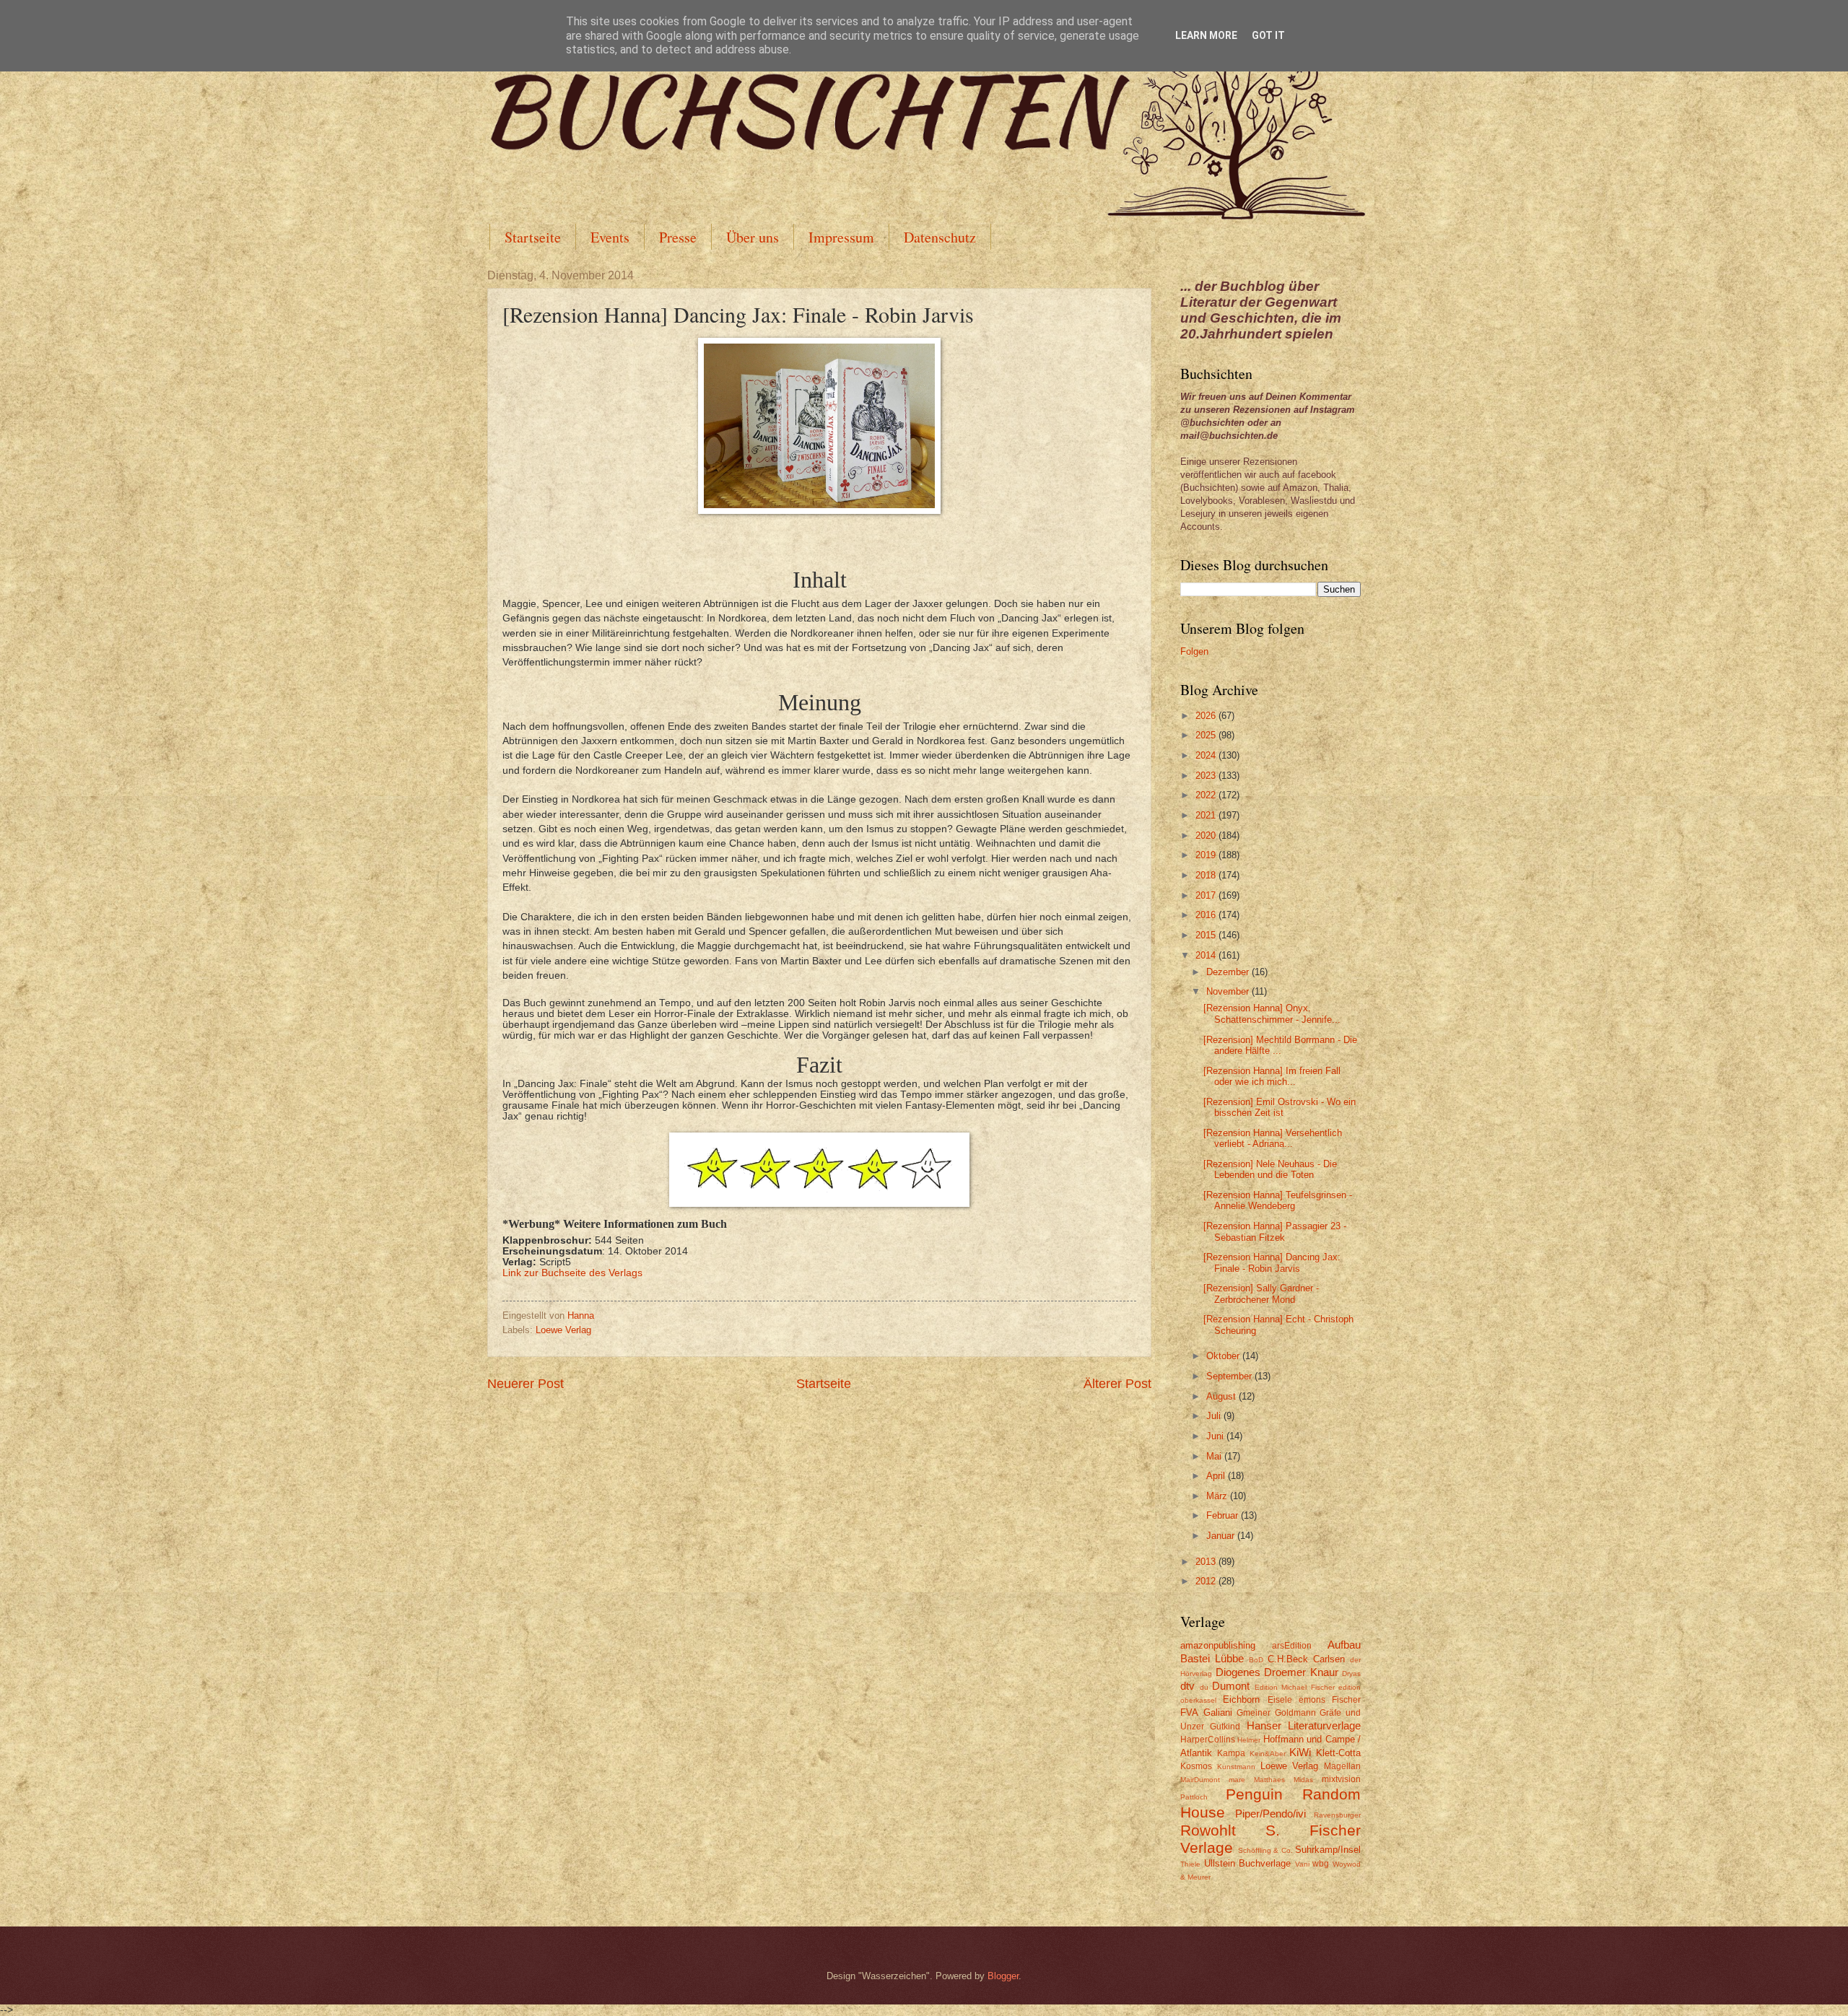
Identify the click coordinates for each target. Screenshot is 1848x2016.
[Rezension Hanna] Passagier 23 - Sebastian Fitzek (1275, 1231)
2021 (1207, 815)
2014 (1207, 955)
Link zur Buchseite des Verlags (572, 1273)
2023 (1207, 776)
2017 (1207, 895)
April (1217, 1476)
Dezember (1229, 972)
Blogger (1003, 1976)
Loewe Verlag (563, 1330)
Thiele (1190, 1864)
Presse (678, 237)
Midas (1303, 1780)
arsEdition (1292, 1646)
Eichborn (1241, 1699)
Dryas (1351, 1674)
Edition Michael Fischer (1295, 1687)
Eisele (1280, 1700)
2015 (1207, 935)
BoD (1256, 1660)
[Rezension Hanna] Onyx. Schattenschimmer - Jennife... (1272, 1013)
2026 (1207, 716)
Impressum (841, 237)
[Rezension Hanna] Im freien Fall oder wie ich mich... (1272, 1076)
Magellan (1342, 1766)
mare (1237, 1780)
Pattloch (1194, 1797)
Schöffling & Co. (1265, 1850)
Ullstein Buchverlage (1248, 1863)
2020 (1207, 835)
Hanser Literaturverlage (1304, 1725)
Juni (1216, 1436)
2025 (1207, 735)
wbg (1321, 1864)
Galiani (1218, 1712)
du (1204, 1687)
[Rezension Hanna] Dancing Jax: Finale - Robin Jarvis (1272, 1262)
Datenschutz (940, 237)
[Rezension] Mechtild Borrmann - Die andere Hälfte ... (1280, 1045)
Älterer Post (1117, 1384)
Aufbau (1344, 1645)
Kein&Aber (1268, 1754)
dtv (1187, 1686)
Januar (1222, 1536)
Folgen (1194, 651)
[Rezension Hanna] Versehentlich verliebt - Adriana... (1273, 1138)
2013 (1207, 1562)
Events (610, 237)
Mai (1215, 1456)
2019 (1207, 855)
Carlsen (1329, 1659)
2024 (1207, 755)
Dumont (1231, 1686)
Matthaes (1269, 1780)
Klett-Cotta (1338, 1753)
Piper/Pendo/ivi (1270, 1814)
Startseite (533, 237)
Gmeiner (1254, 1713)
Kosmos (1196, 1766)
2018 (1207, 875)
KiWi (1300, 1752)
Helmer (1249, 1740)
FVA (1189, 1712)
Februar (1224, 1515)
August (1222, 1396)
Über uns (753, 237)
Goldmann (1295, 1713)
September (1230, 1376)
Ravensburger (1337, 1815)
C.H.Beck (1288, 1659)
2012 (1207, 1581)
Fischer (1346, 1700)
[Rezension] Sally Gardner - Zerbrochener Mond (1261, 1293)
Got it (1268, 35)
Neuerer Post (526, 1384)
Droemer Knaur (1301, 1672)
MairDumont (1200, 1780)
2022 (1207, 795)
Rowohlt (1208, 1830)
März (1218, 1496)
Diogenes (1238, 1672)
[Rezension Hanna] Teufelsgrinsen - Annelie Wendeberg (1278, 1200)
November (1229, 991)
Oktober (1224, 1356)
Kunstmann (1236, 1767)
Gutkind (1225, 1727)
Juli (1215, 1416)
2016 (1207, 915)
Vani (1302, 1864)
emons (1312, 1700)
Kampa (1231, 1753)
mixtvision (1341, 1779)
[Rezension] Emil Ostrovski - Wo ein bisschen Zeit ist (1280, 1107)
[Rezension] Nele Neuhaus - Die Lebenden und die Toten (1270, 1169)
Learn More (1206, 35)
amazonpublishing (1218, 1645)
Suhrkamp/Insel (1328, 1850)
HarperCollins (1208, 1740)
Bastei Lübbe (1212, 1658)
